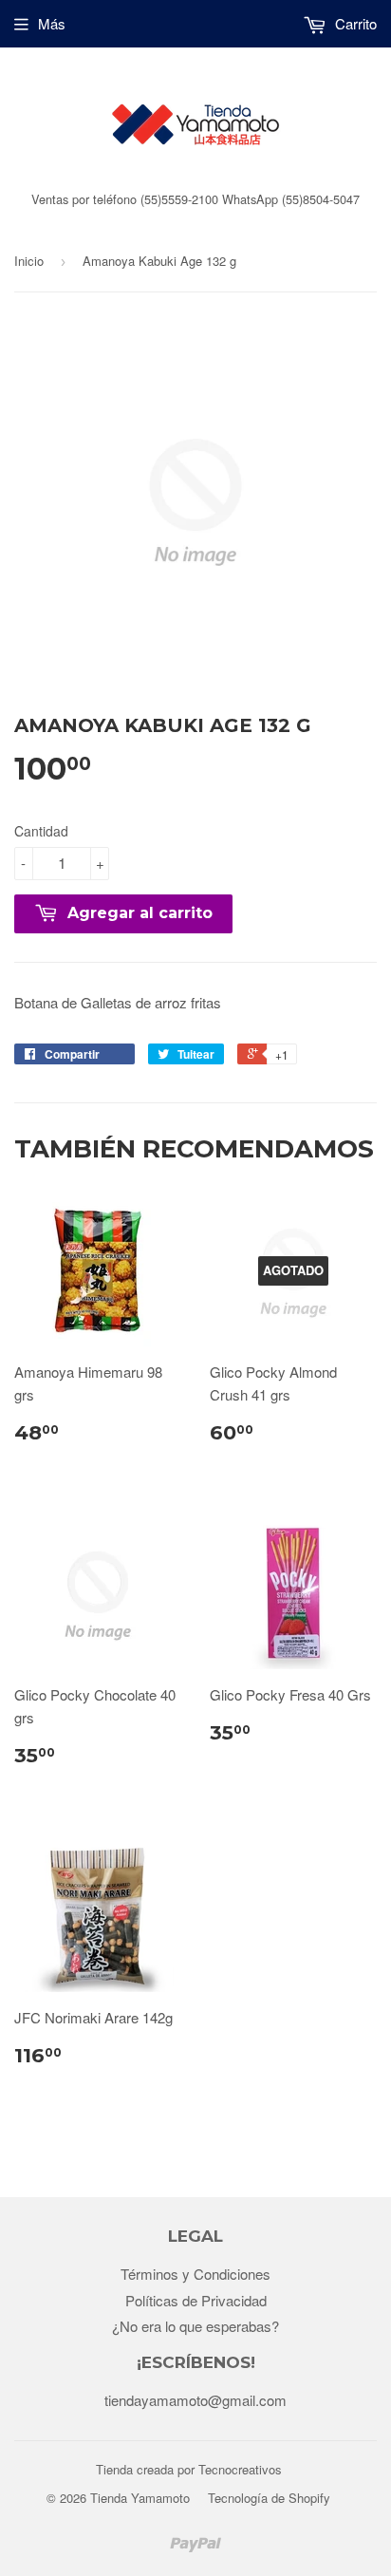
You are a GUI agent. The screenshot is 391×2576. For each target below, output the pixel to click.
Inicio (29, 261)
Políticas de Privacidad (196, 2300)
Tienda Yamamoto (140, 2498)
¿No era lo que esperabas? (195, 2326)
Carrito (354, 23)
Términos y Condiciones (195, 2274)
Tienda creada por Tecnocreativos (189, 2469)
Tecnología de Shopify (269, 2498)
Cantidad (41, 831)
